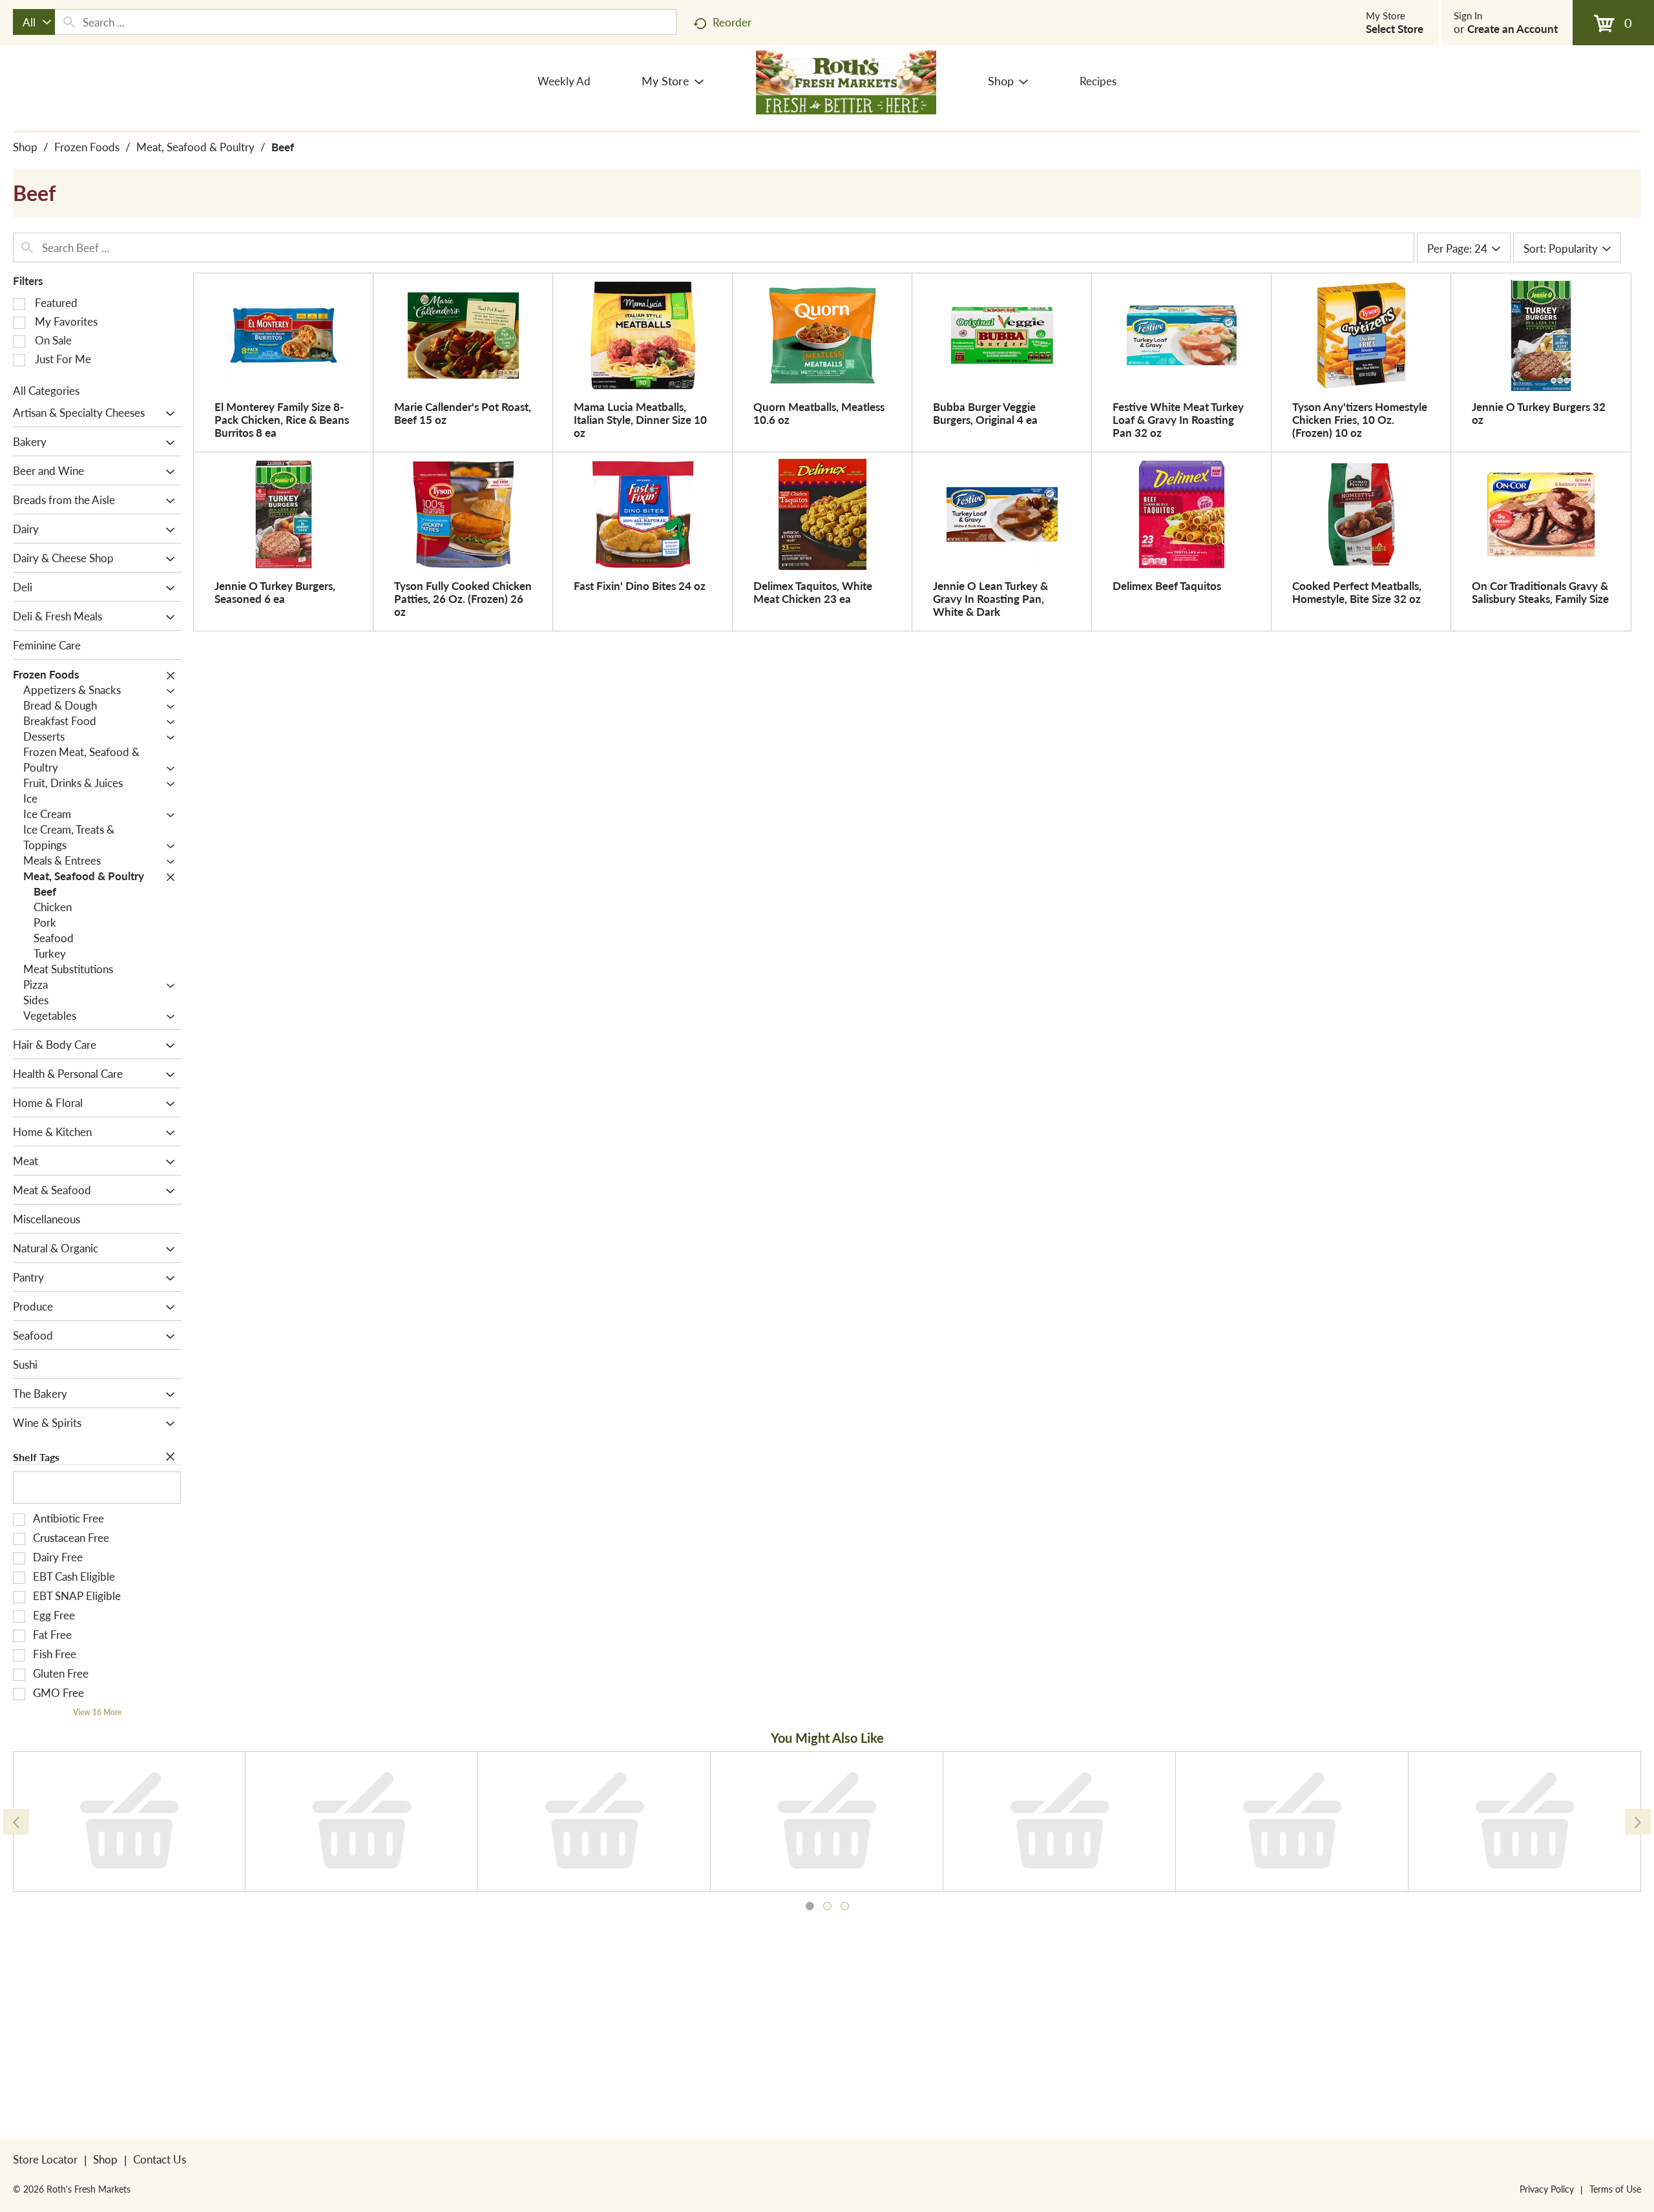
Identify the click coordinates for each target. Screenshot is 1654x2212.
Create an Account (1513, 28)
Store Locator (45, 2159)
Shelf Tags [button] (36, 1457)
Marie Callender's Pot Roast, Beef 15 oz (463, 413)
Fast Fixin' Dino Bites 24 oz (640, 585)
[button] (167, 414)
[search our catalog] (69, 22)
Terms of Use (1615, 2189)
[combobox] (34, 22)
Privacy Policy (1547, 2189)
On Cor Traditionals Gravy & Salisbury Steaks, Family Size (1540, 592)
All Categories (46, 390)
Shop (25, 147)
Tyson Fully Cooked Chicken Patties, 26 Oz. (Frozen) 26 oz (463, 598)
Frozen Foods (87, 147)
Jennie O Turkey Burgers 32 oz (1539, 413)
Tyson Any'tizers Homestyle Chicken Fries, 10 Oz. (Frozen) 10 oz (1360, 419)
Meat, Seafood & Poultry (195, 147)
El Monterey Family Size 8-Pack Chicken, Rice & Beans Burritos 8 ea (282, 419)
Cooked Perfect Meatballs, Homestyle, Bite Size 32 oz (1357, 592)
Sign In (1468, 16)
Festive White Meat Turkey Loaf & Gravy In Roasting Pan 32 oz (1178, 419)
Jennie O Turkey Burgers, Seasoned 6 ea (275, 592)
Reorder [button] (732, 22)
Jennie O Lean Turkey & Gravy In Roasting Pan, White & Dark (990, 598)
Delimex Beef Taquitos (1167, 585)
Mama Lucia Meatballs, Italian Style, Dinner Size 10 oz (640, 419)
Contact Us (160, 2159)
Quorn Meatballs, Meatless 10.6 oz (819, 413)
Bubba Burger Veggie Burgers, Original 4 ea (985, 413)
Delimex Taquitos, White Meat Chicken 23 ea (813, 592)
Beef (283, 147)
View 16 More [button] (97, 1712)
